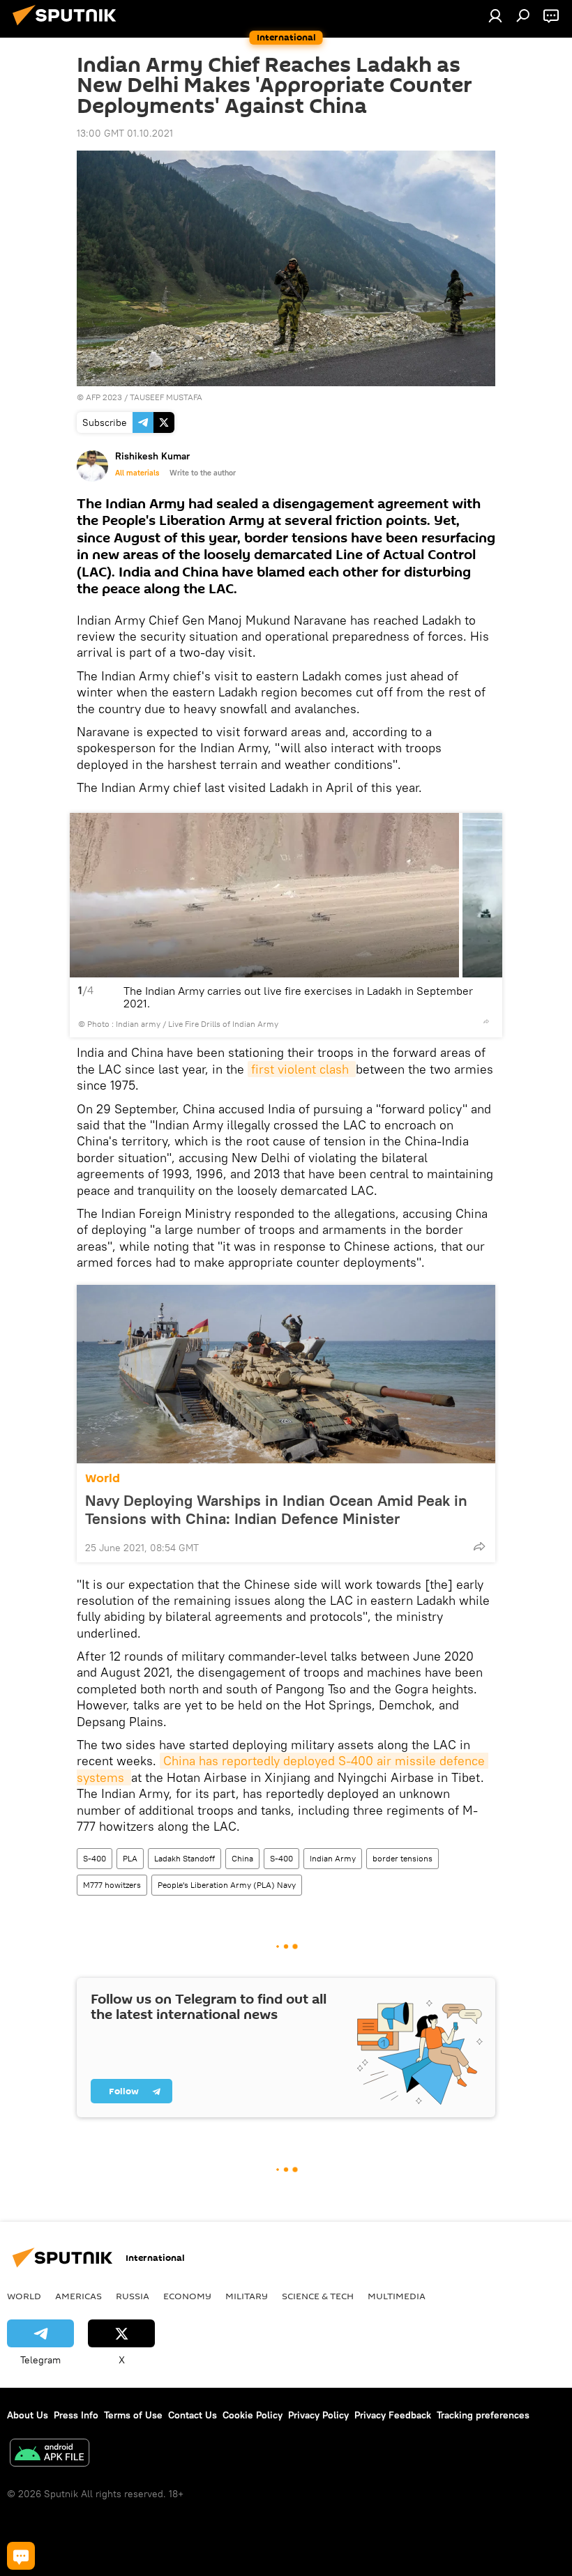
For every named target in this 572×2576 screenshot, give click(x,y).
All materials (137, 473)
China (242, 1858)
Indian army (138, 1024)
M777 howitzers (112, 1885)
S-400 (95, 1858)
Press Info (76, 2415)
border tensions (402, 1858)
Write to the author (203, 473)
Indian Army (333, 1858)
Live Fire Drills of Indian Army (223, 1024)
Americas (78, 2296)
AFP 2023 (104, 397)
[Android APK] (50, 2454)
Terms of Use (133, 2415)
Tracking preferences (483, 2415)
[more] (486, 1021)
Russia (133, 2296)
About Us (28, 2415)
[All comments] (21, 2556)
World (103, 1478)
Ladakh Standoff (185, 1858)
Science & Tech (318, 2296)
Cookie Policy (253, 2415)
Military (247, 2296)
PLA (130, 1858)
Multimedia (397, 2296)
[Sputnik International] (68, 27)
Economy (187, 2296)
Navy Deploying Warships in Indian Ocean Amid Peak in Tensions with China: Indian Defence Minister (276, 1509)
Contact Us (193, 2415)
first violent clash (302, 1069)
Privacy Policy (318, 2415)
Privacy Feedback (393, 2415)
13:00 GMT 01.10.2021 (125, 133)
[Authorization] (495, 15)
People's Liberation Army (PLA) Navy (227, 1885)
